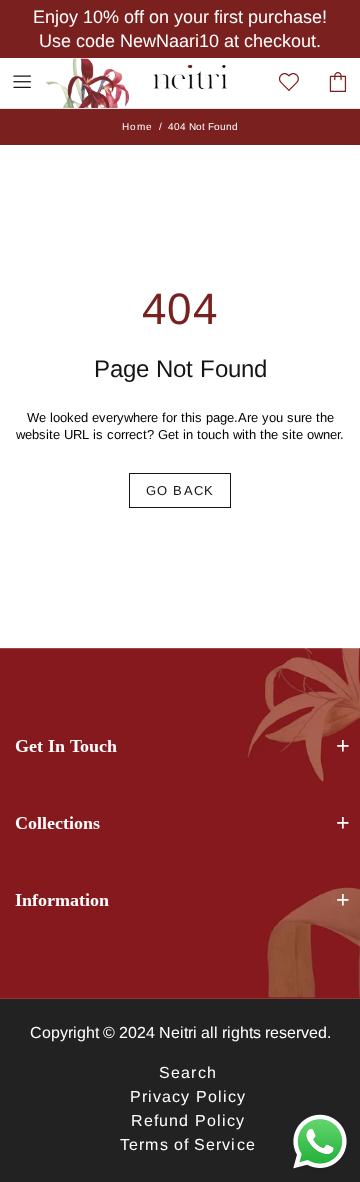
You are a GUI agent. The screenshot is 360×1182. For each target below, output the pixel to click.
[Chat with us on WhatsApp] (320, 1142)
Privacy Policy (188, 1096)
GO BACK (180, 490)
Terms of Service (188, 1144)
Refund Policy (188, 1120)
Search (188, 1072)
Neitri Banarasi (101, 82)
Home (137, 126)
